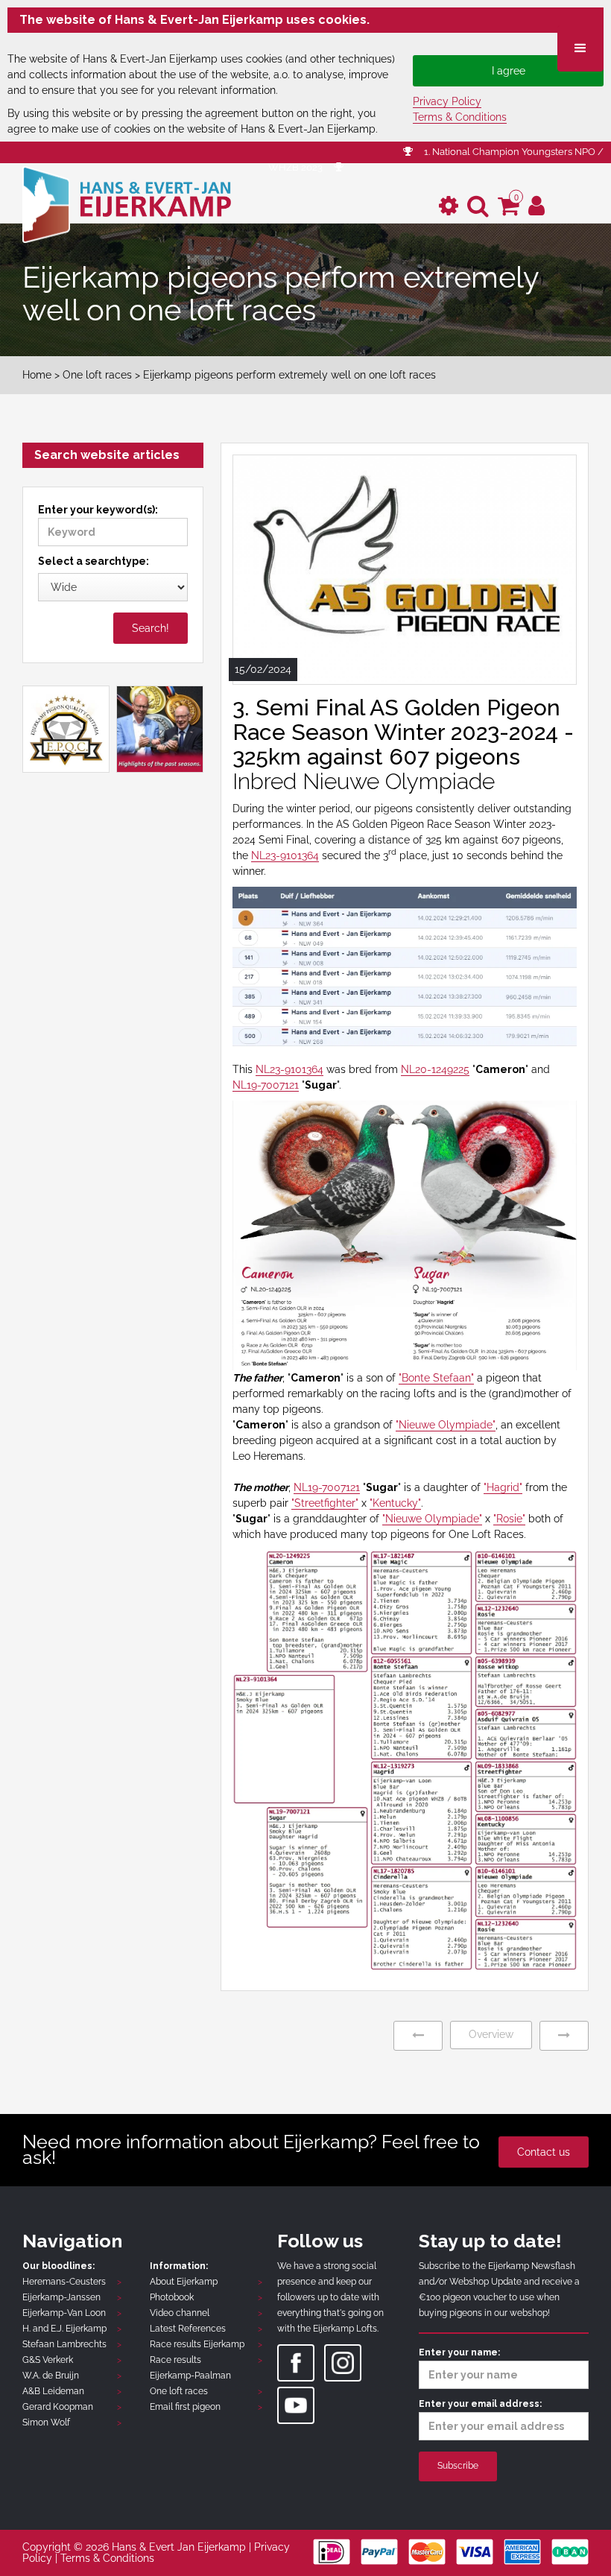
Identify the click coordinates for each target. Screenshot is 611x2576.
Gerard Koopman (58, 2407)
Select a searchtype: (94, 561)
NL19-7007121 (266, 1085)
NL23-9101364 (285, 855)
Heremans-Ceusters (64, 2282)
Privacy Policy (447, 101)
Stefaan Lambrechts (64, 2344)
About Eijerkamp (184, 2282)
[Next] (564, 2035)
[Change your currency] (449, 206)
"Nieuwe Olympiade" (446, 1425)
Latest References (188, 2329)
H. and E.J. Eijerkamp (64, 2329)
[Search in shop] (478, 206)
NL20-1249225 (435, 1069)
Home (37, 375)
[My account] (536, 206)
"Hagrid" (503, 1487)
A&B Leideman (53, 2391)
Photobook (172, 2297)
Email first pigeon (185, 2407)
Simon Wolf (46, 2422)
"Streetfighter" (325, 1503)
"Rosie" (509, 1519)
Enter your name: (459, 2352)
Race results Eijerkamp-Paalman (190, 2368)
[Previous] (418, 2035)
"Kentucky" (395, 1503)
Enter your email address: (480, 2404)
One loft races (97, 375)
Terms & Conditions (460, 117)
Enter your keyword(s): (98, 510)
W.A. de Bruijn (51, 2376)
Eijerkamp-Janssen (61, 2297)
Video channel (180, 2313)
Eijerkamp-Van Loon (64, 2313)
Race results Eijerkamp (197, 2344)
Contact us (544, 2152)
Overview (491, 2034)
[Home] (127, 203)
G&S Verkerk (48, 2360)
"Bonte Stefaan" (436, 1378)
